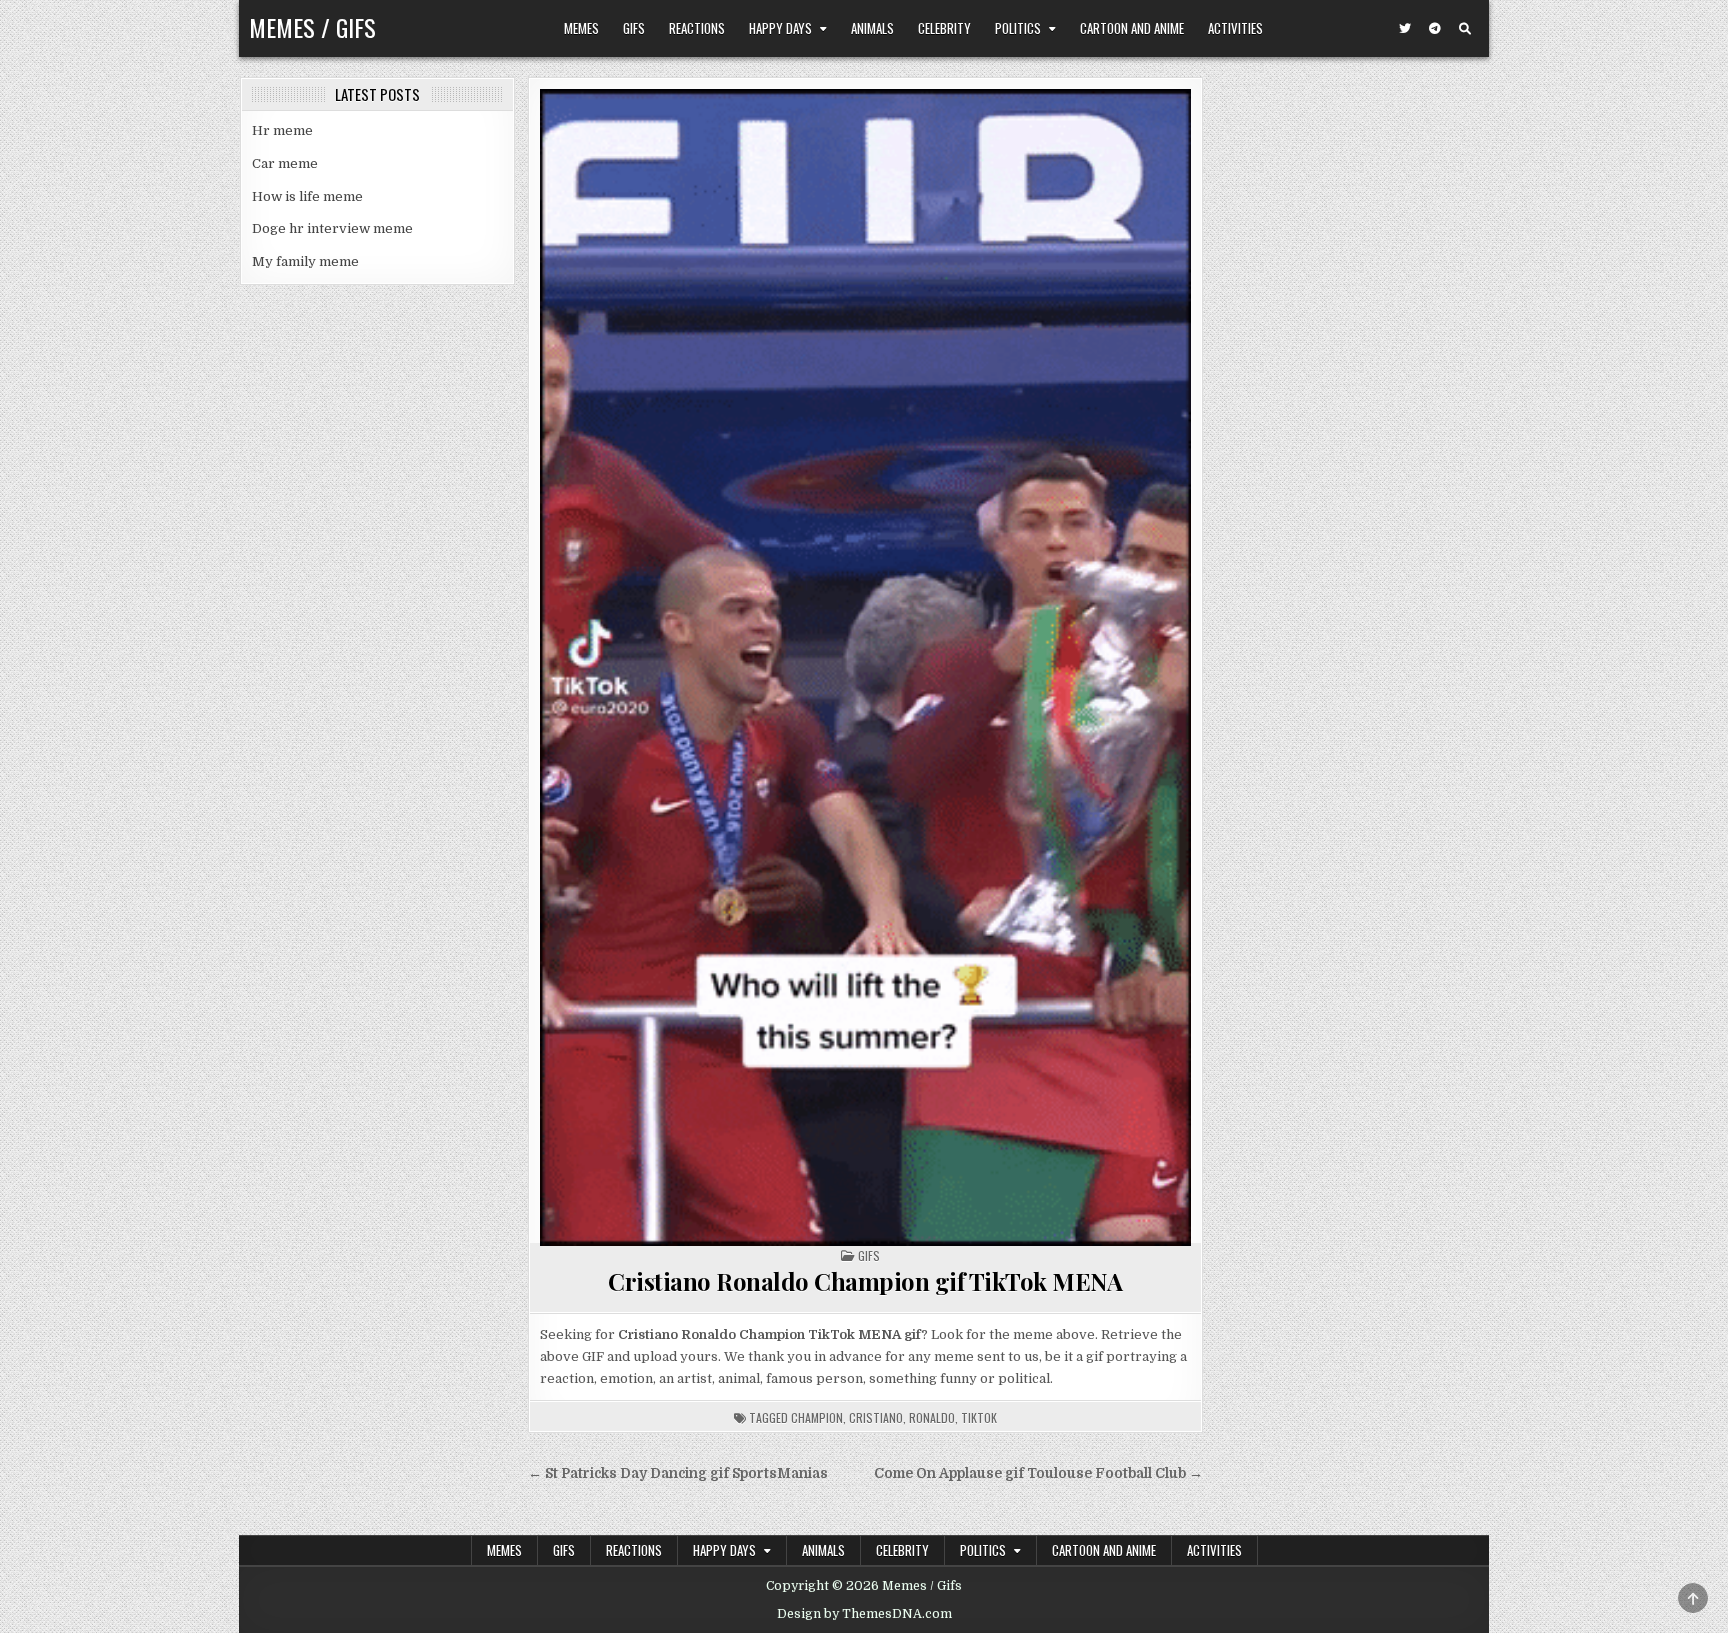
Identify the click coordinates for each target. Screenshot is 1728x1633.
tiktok (979, 1417)
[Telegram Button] (1435, 29)
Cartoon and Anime (1132, 28)
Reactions (697, 28)
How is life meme (307, 196)
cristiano (876, 1417)
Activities (1235, 28)
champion (817, 1417)
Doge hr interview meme (332, 228)
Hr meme (282, 130)
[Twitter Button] (1405, 29)
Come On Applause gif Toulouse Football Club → (1038, 1473)
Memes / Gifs (312, 27)
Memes (581, 28)
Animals (872, 28)
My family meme (305, 261)
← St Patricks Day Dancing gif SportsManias (678, 1473)
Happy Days (780, 28)
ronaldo (932, 1417)
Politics (1018, 28)
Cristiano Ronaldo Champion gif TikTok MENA (865, 1281)
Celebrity (944, 28)
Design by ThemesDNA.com (864, 1614)
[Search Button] (1465, 29)
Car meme (285, 163)
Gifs (634, 28)
